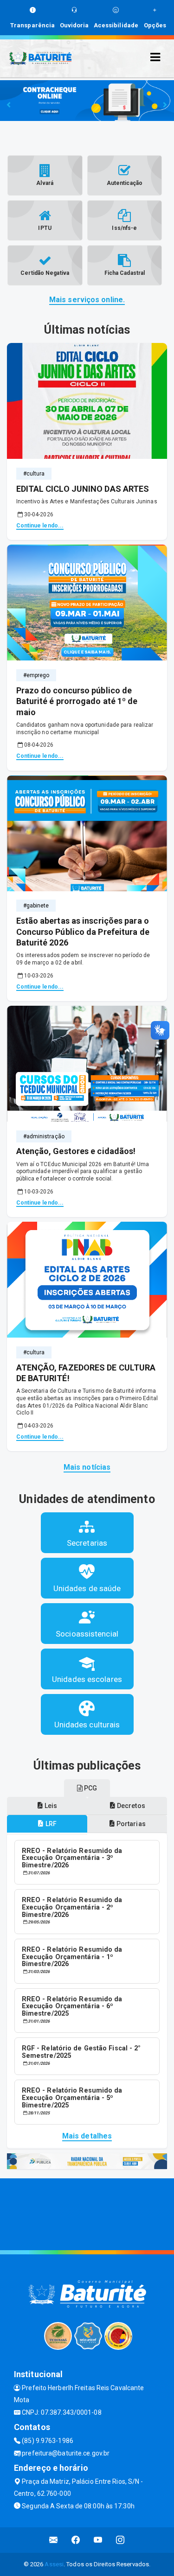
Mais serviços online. (87, 300)
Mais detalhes (87, 2136)
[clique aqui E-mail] (54, 2540)
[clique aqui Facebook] (76, 2540)
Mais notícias (87, 1467)
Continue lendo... (40, 526)
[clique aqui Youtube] (98, 2540)
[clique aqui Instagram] (120, 2540)
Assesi (54, 2564)
